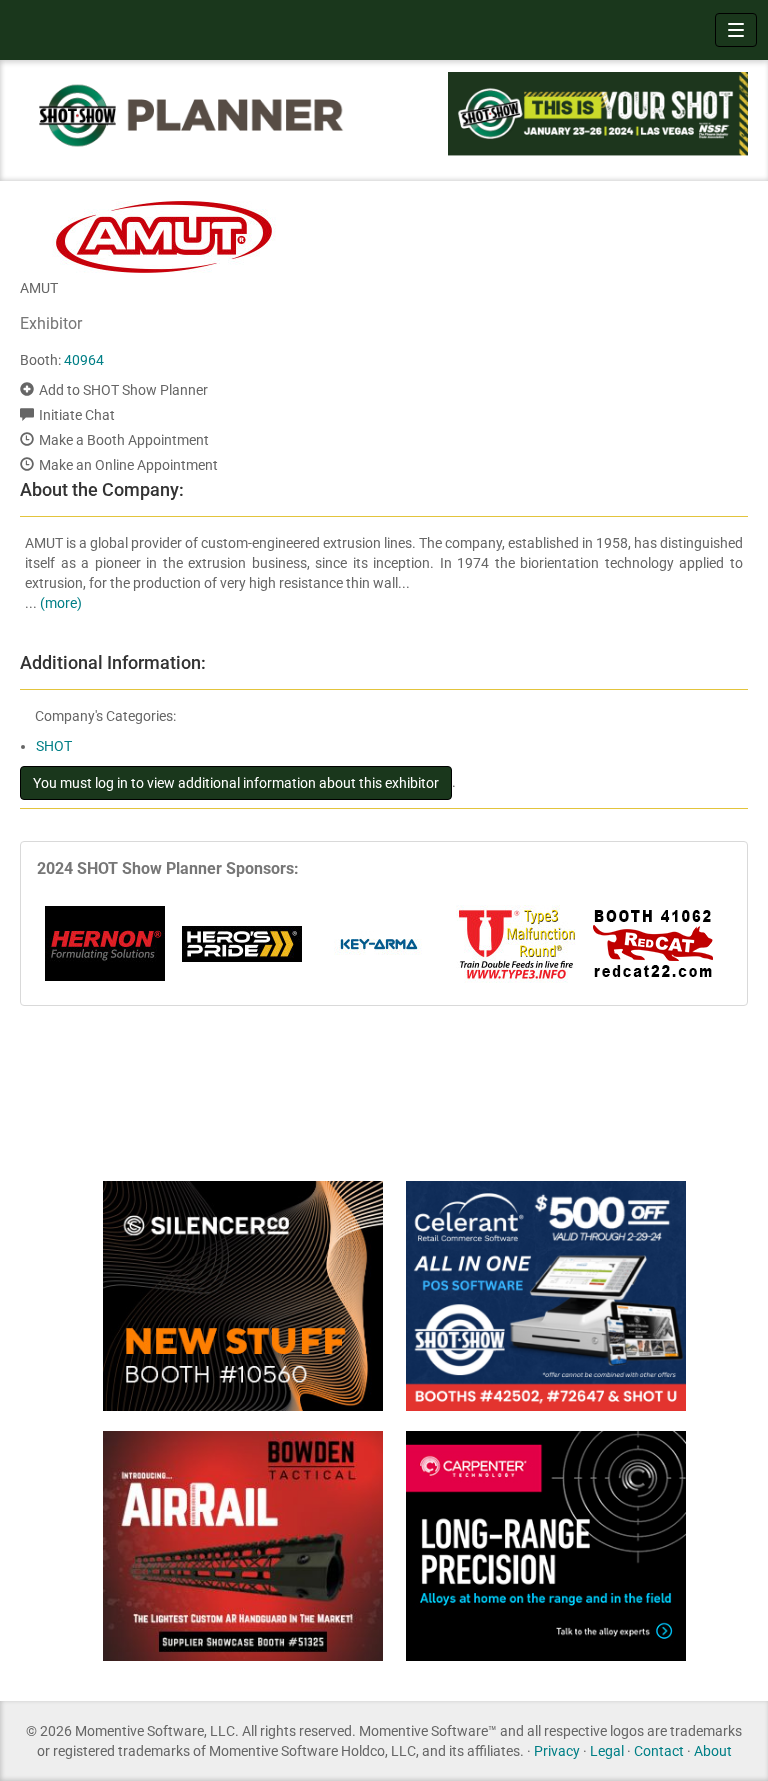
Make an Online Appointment (128, 465)
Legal (607, 1751)
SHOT (54, 746)
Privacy (557, 1751)
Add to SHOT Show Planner (123, 390)
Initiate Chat (77, 415)
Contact (659, 1751)
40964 (84, 360)
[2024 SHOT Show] (192, 114)
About (713, 1751)
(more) (61, 603)
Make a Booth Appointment (124, 440)
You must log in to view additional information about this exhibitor (236, 783)
